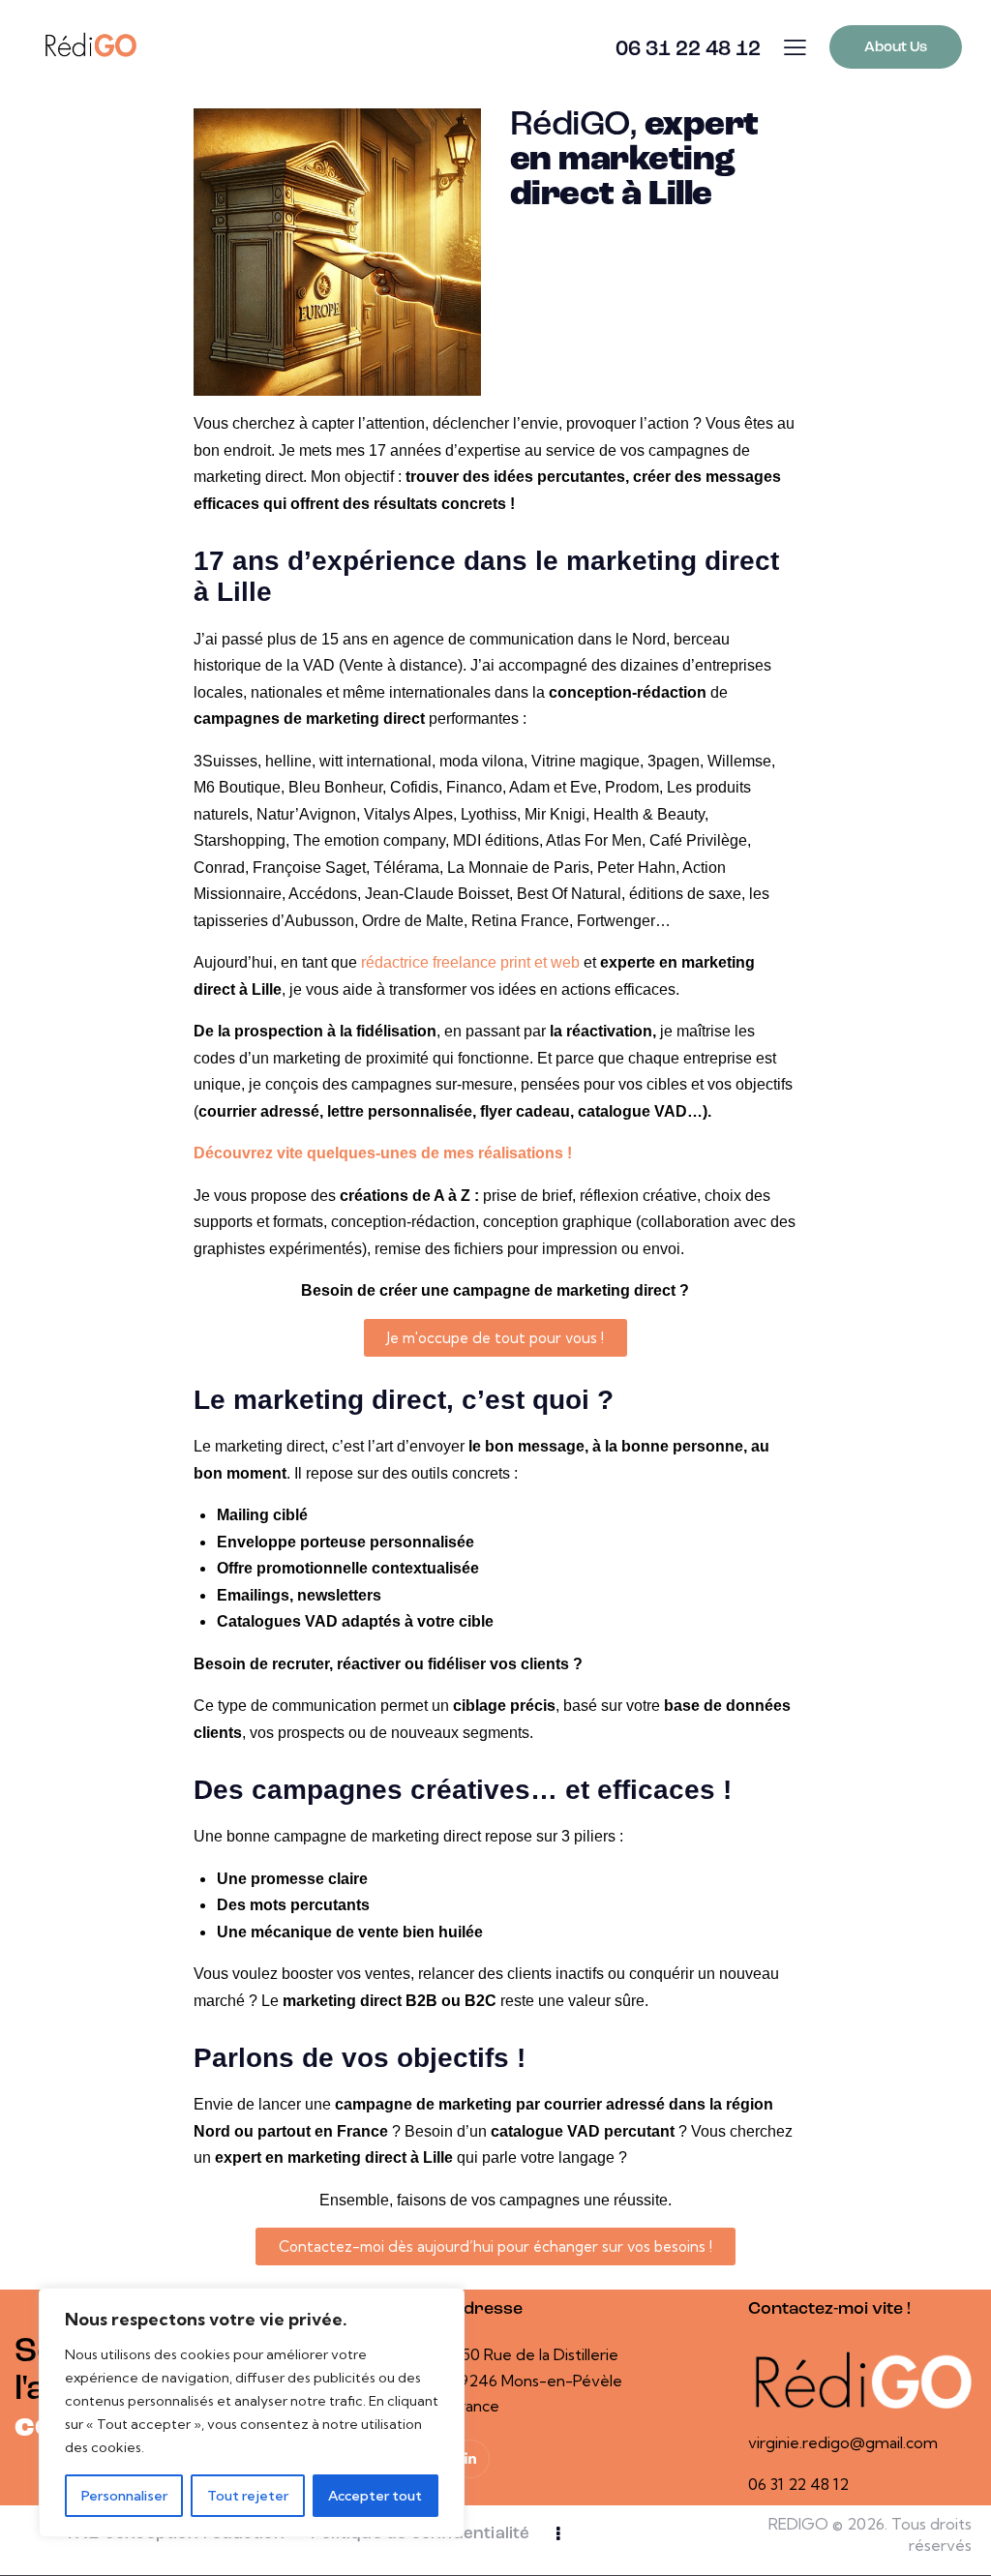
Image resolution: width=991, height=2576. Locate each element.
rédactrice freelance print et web (470, 962)
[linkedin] (470, 2459)
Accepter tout (375, 2496)
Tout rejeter (248, 2496)
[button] (795, 47)
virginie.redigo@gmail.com (843, 2442)
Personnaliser (124, 2496)
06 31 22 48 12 (798, 2484)
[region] (252, 2412)
